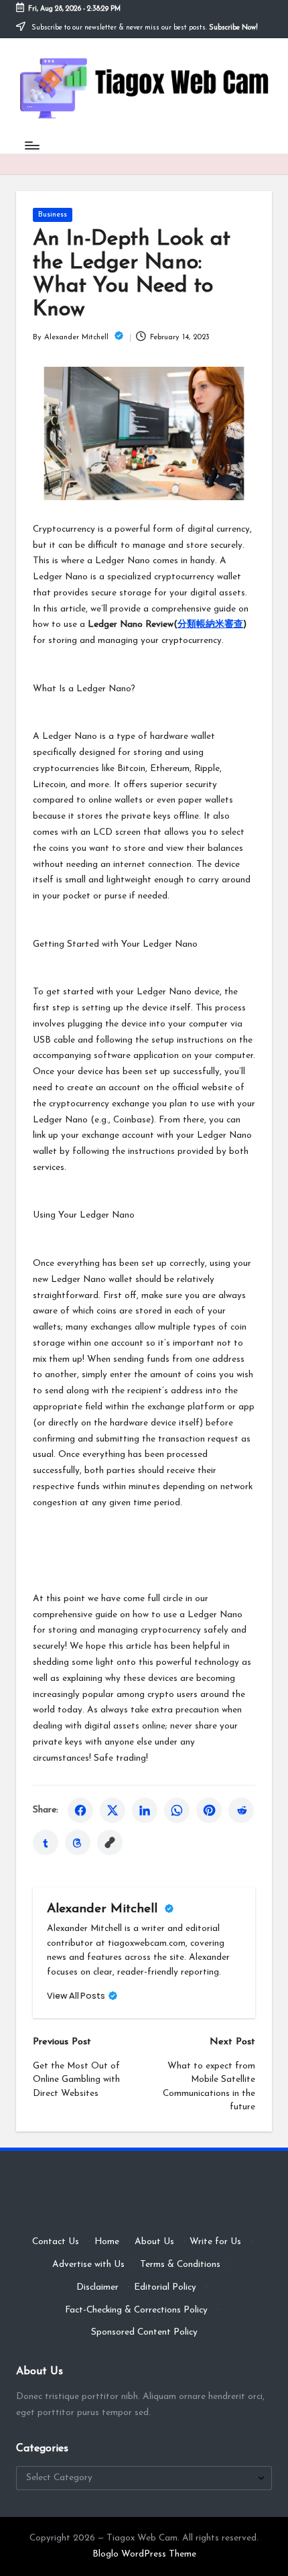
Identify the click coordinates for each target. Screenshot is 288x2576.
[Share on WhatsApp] (177, 1810)
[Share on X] (113, 1810)
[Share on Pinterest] (209, 1810)
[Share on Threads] (78, 1842)
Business (53, 215)
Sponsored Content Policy (144, 2332)
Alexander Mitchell (104, 1909)
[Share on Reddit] (241, 1810)
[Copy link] (110, 1842)
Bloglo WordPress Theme (144, 2554)
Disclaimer (97, 2287)
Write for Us (215, 2242)
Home (107, 2242)
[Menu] (31, 145)
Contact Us (56, 2242)
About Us (154, 2242)
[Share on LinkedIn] (145, 1810)
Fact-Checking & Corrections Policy (136, 2310)
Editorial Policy (165, 2287)
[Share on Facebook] (80, 1810)
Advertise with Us (88, 2265)
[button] (82, 1996)
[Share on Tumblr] (46, 1842)
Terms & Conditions (180, 2265)
